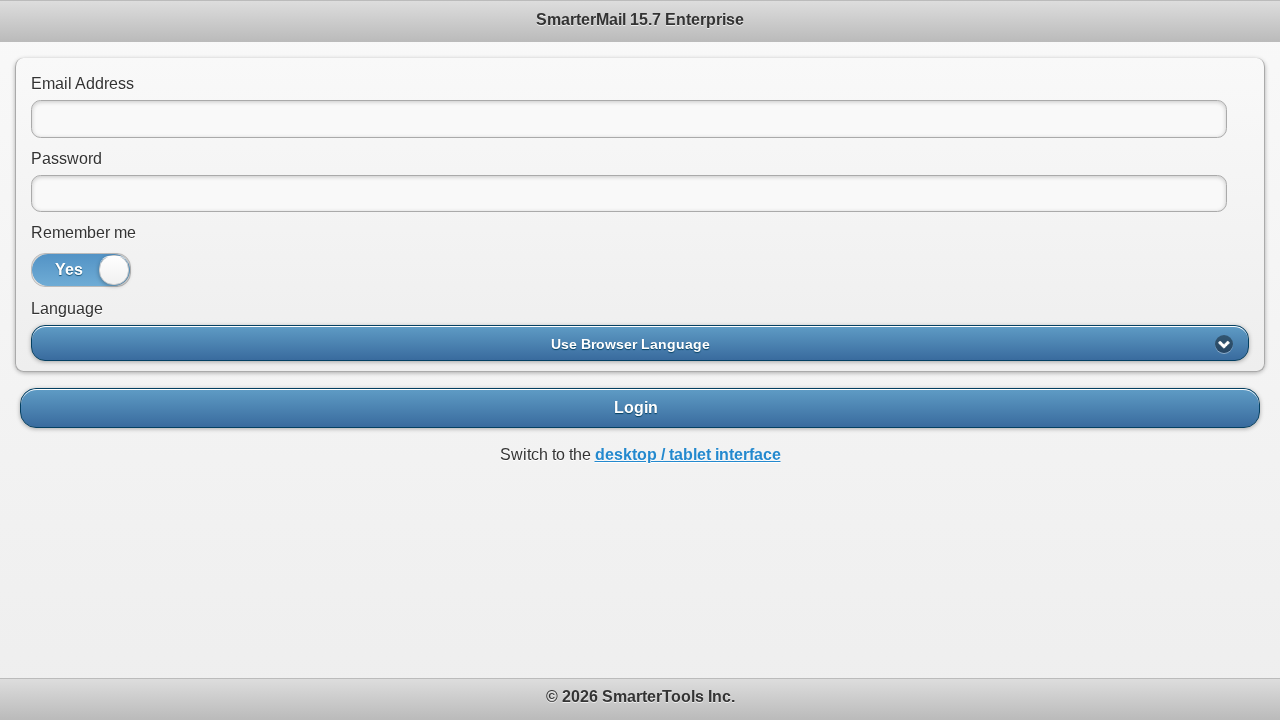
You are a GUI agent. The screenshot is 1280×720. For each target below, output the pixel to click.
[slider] (114, 270)
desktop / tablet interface (688, 454)
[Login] (640, 408)
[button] (640, 343)
